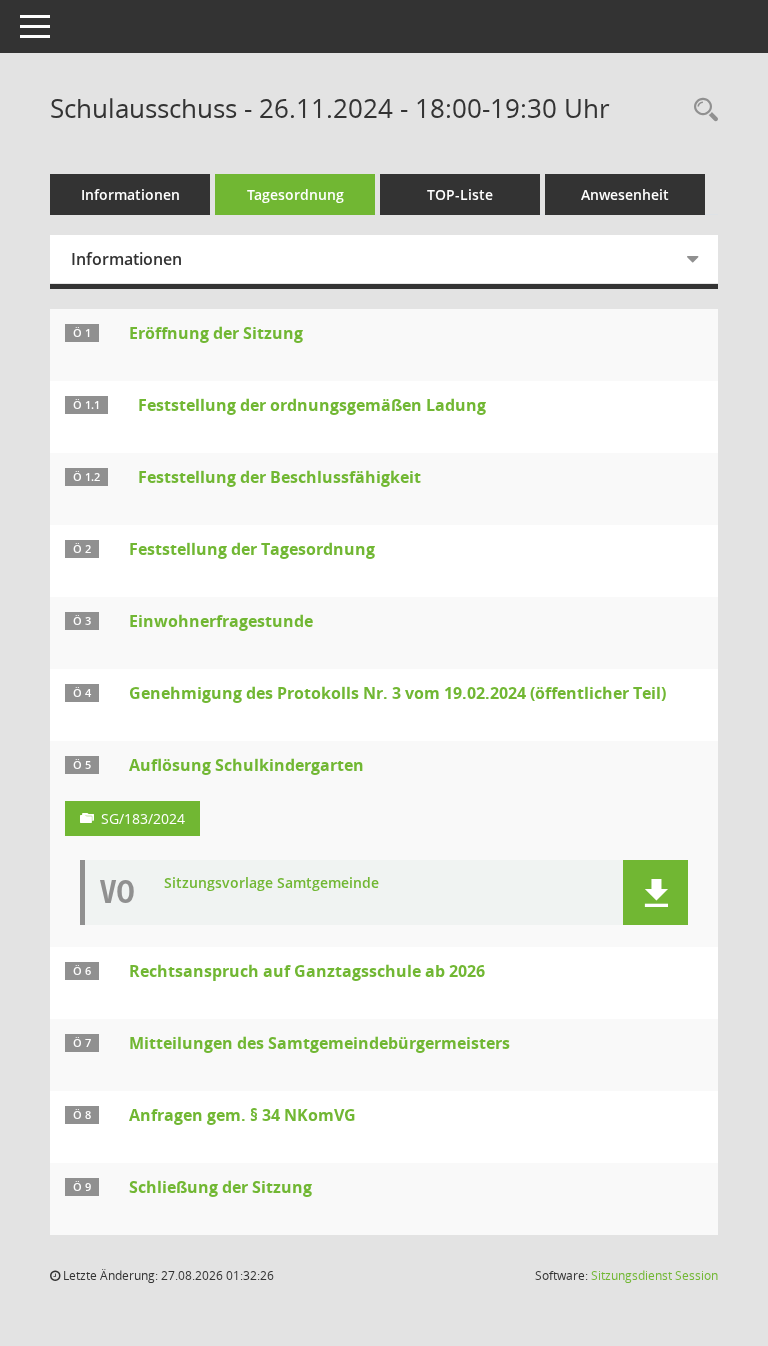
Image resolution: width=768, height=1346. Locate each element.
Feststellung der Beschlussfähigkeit (279, 477)
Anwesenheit (625, 194)
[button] (655, 892)
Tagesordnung (295, 194)
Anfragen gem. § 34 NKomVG (242, 1115)
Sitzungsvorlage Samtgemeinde (271, 883)
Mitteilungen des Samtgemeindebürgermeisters (319, 1043)
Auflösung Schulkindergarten (246, 765)
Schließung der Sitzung (220, 1187)
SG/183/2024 (143, 818)
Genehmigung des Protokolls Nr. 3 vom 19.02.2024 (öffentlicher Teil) (397, 693)
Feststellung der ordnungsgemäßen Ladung (312, 405)
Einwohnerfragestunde (221, 621)
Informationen (130, 194)
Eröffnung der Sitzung (216, 333)
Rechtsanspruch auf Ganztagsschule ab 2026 (307, 971)
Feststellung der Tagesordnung (252, 549)
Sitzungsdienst (654, 1275)
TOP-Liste (460, 194)
